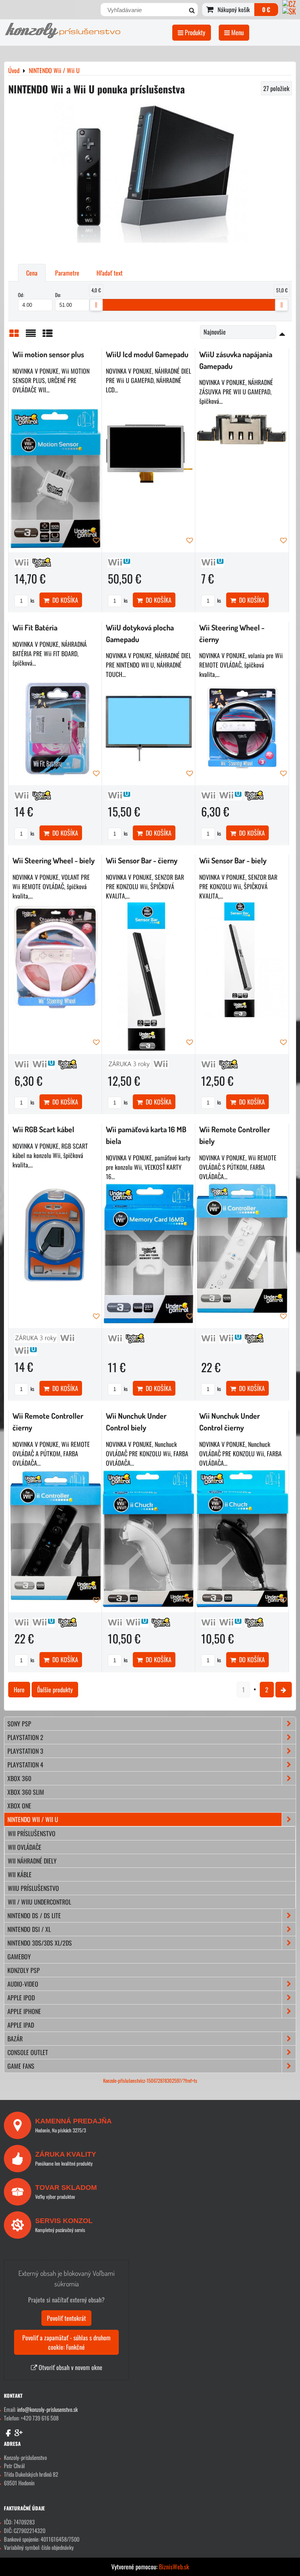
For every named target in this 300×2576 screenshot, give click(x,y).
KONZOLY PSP (24, 1970)
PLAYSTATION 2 (25, 1737)
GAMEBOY (19, 1957)
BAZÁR (15, 2039)
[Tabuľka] (48, 335)
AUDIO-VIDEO (23, 1984)
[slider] (96, 305)
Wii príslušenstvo (32, 1833)
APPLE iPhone (24, 2011)
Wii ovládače (25, 1847)
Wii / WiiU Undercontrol (39, 1902)
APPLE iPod (21, 1998)
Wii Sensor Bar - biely (233, 860)
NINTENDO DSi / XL (29, 1929)
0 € (266, 9)
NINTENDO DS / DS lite (34, 1915)
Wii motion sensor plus (48, 354)
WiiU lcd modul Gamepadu (147, 354)
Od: (21, 295)
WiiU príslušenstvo (33, 1888)
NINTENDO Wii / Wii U (33, 1819)
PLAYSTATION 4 (25, 1765)
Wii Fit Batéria (35, 627)
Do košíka (64, 600)
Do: (58, 295)
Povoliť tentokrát (66, 2318)
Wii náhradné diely (32, 1861)
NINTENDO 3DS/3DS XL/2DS (40, 1943)
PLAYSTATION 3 (25, 1751)
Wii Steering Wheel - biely (54, 860)
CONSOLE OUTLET (28, 2052)
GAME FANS (21, 2066)
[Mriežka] (14, 335)
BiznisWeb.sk (174, 2567)
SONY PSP (19, 1724)
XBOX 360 (19, 1778)
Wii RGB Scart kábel (43, 1129)
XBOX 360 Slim (26, 1792)
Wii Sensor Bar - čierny (142, 860)
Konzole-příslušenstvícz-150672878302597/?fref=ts (150, 2081)
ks (32, 601)
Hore (19, 1690)
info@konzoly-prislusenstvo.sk (47, 2409)
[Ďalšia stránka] (284, 1690)
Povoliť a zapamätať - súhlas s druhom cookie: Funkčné (66, 2342)
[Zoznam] (31, 335)
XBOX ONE (19, 1806)
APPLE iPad (21, 2025)
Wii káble (20, 1874)
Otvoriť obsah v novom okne (70, 2367)
